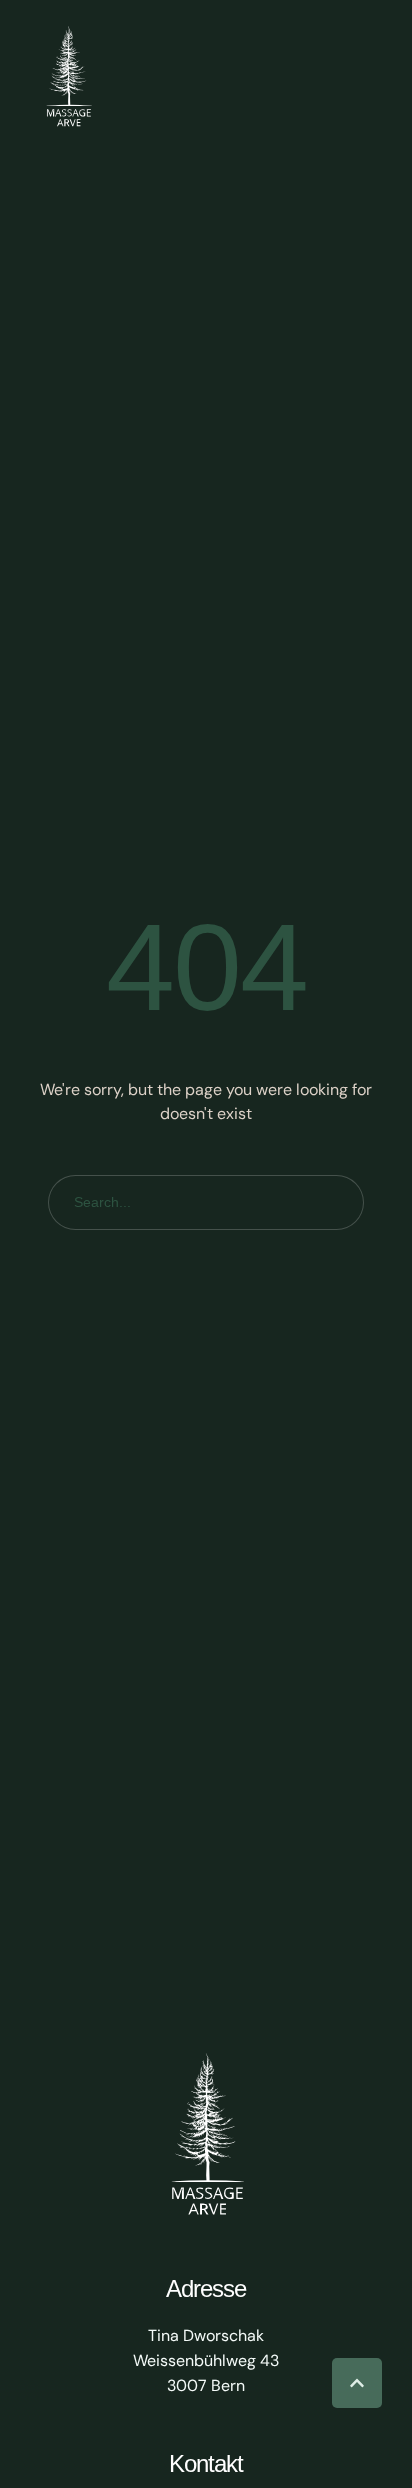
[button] (357, 2383)
